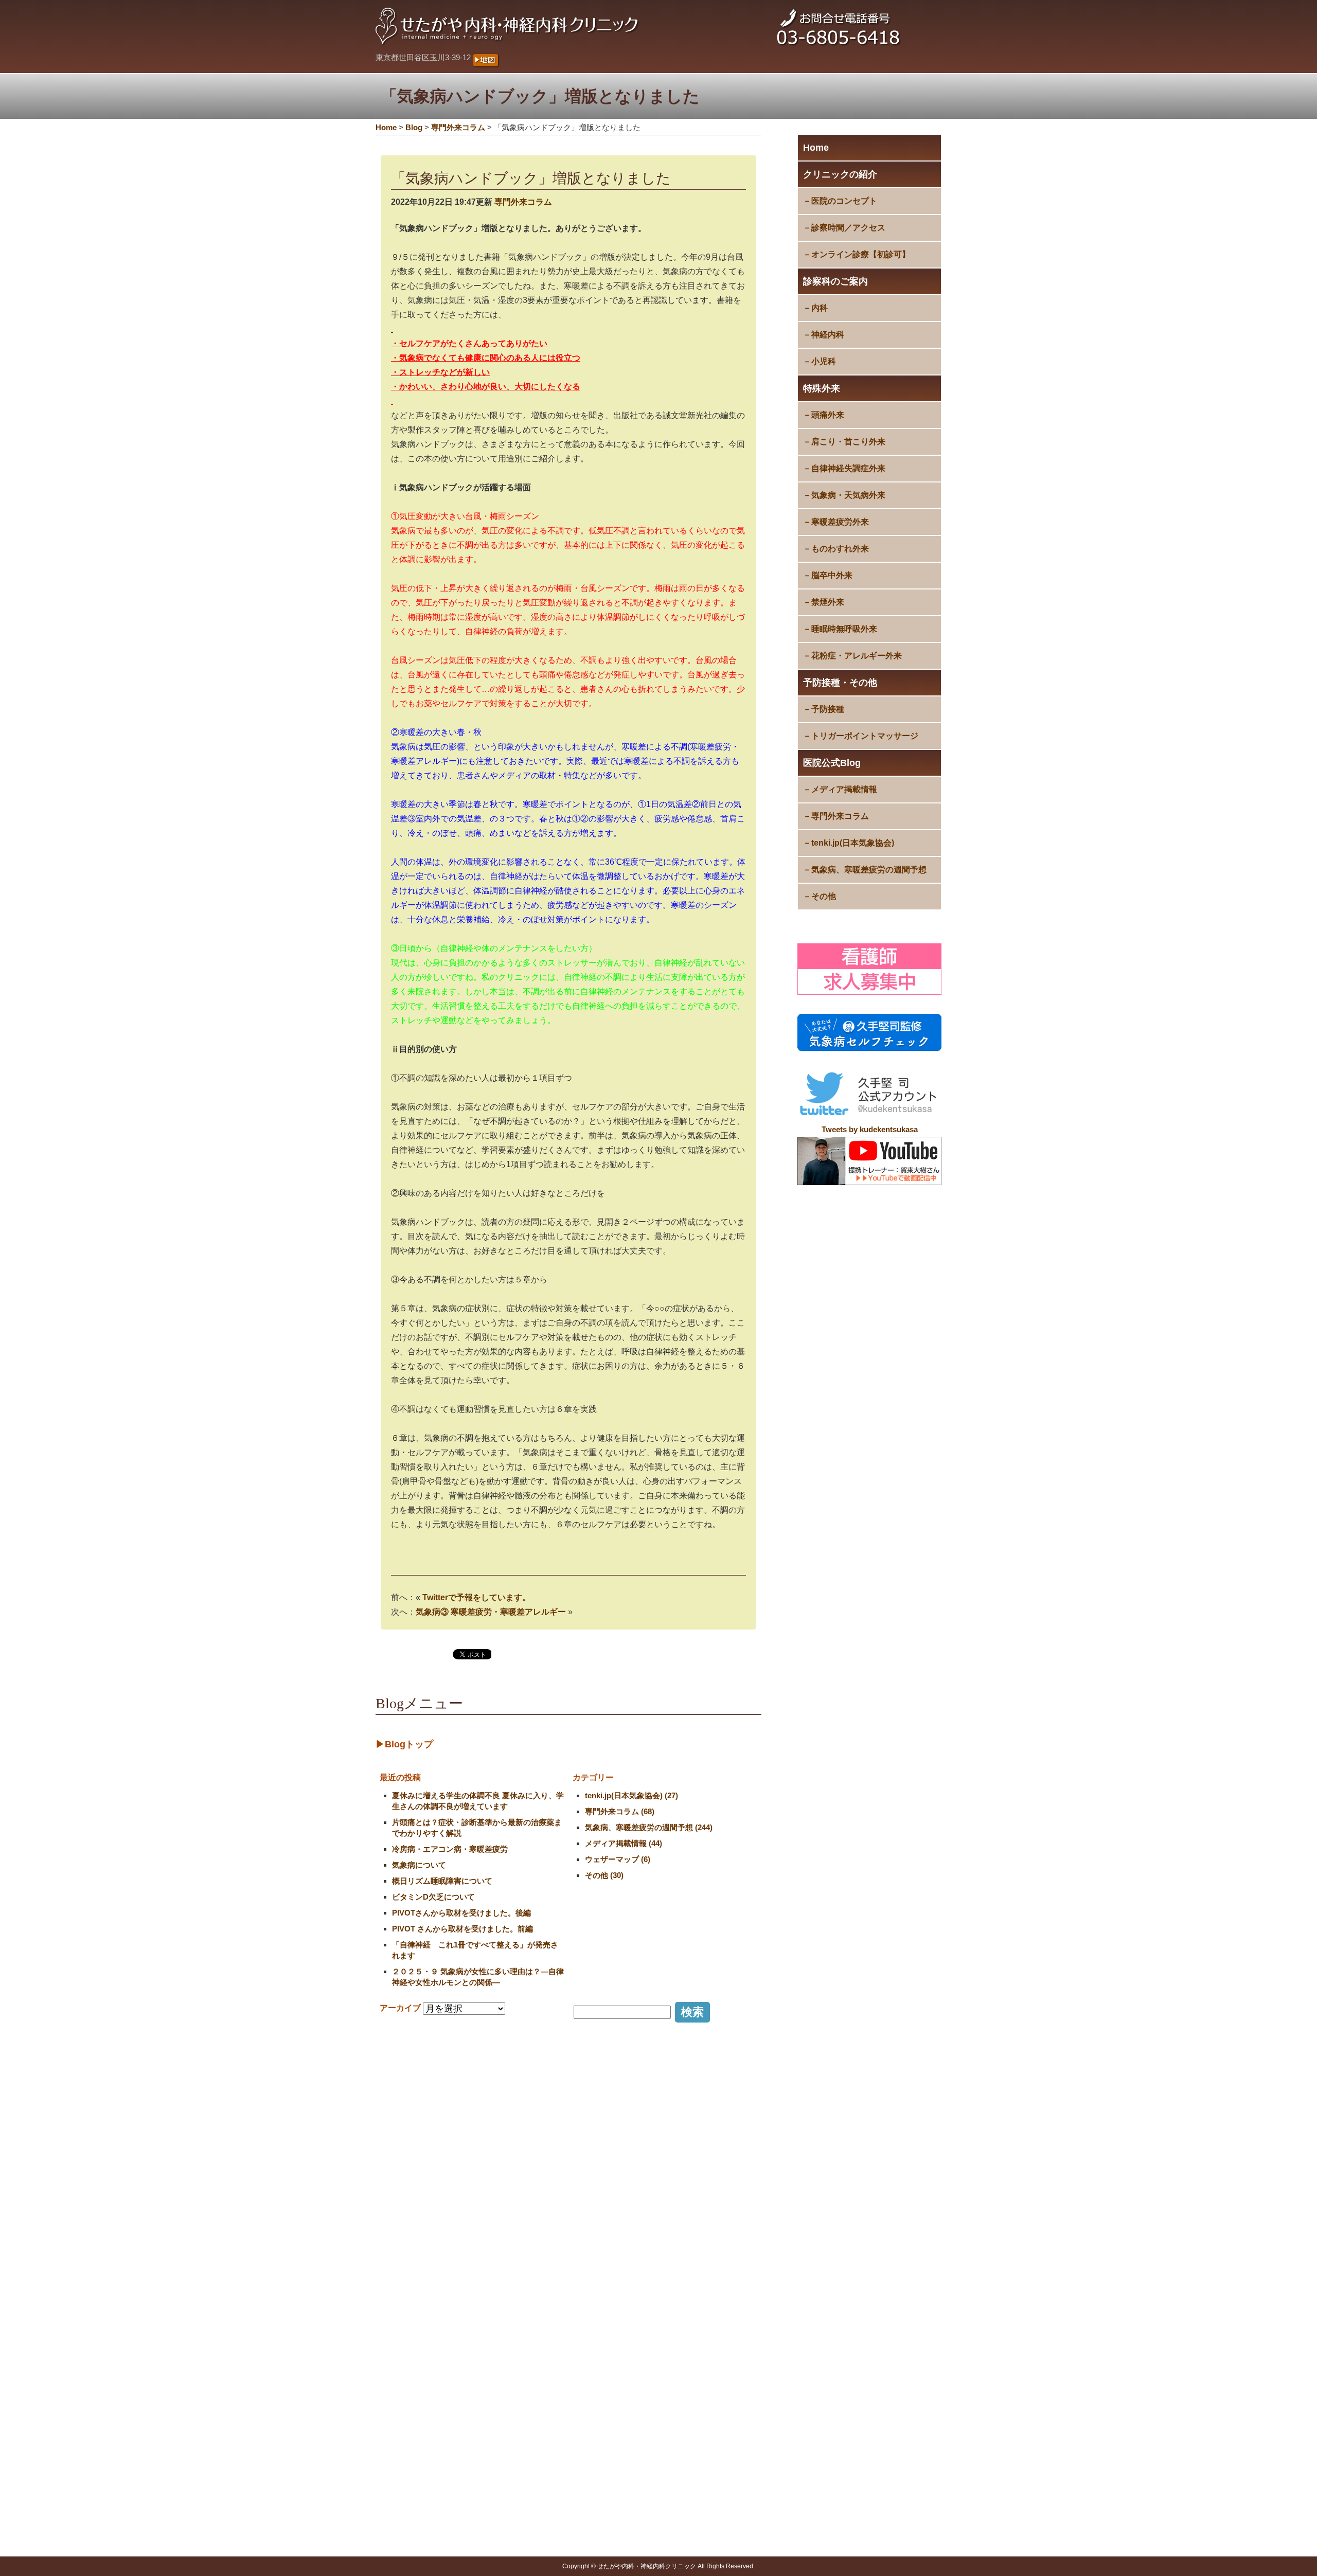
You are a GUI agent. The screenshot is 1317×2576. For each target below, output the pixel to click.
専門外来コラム (840, 816)
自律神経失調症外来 (848, 468)
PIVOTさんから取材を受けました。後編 (461, 1913)
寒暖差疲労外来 (840, 522)
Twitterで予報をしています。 (476, 1597)
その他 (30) (604, 1875)
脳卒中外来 (832, 575)
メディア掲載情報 (844, 789)
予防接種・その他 (840, 683)
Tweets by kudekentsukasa (870, 1129)
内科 (820, 308)
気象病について (419, 1865)
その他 (824, 896)
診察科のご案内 (835, 281)
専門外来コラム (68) (620, 1811)
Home (816, 148)
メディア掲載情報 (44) (624, 1843)
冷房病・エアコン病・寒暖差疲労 (450, 1849)
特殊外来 (822, 388)
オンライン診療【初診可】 (861, 254)
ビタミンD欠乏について (433, 1897)
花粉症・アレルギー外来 (857, 656)
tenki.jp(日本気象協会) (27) (631, 1795)
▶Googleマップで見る (421, 2385)
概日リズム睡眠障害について (442, 1881)
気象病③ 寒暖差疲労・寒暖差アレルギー (491, 1612)
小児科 (824, 361)
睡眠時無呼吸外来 (844, 629)
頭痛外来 (828, 415)
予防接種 (828, 709)
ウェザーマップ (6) (618, 1859)
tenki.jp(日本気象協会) (853, 843)
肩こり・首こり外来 (848, 442)
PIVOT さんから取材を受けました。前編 (462, 1929)
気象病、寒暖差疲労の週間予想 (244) (649, 1827)
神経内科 (828, 335)
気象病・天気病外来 (848, 495)
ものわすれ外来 (840, 549)
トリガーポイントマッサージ (865, 736)
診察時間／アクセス (848, 228)
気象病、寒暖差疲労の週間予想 (869, 870)
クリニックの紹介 (840, 174)
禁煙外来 (828, 602)
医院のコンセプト (844, 201)
